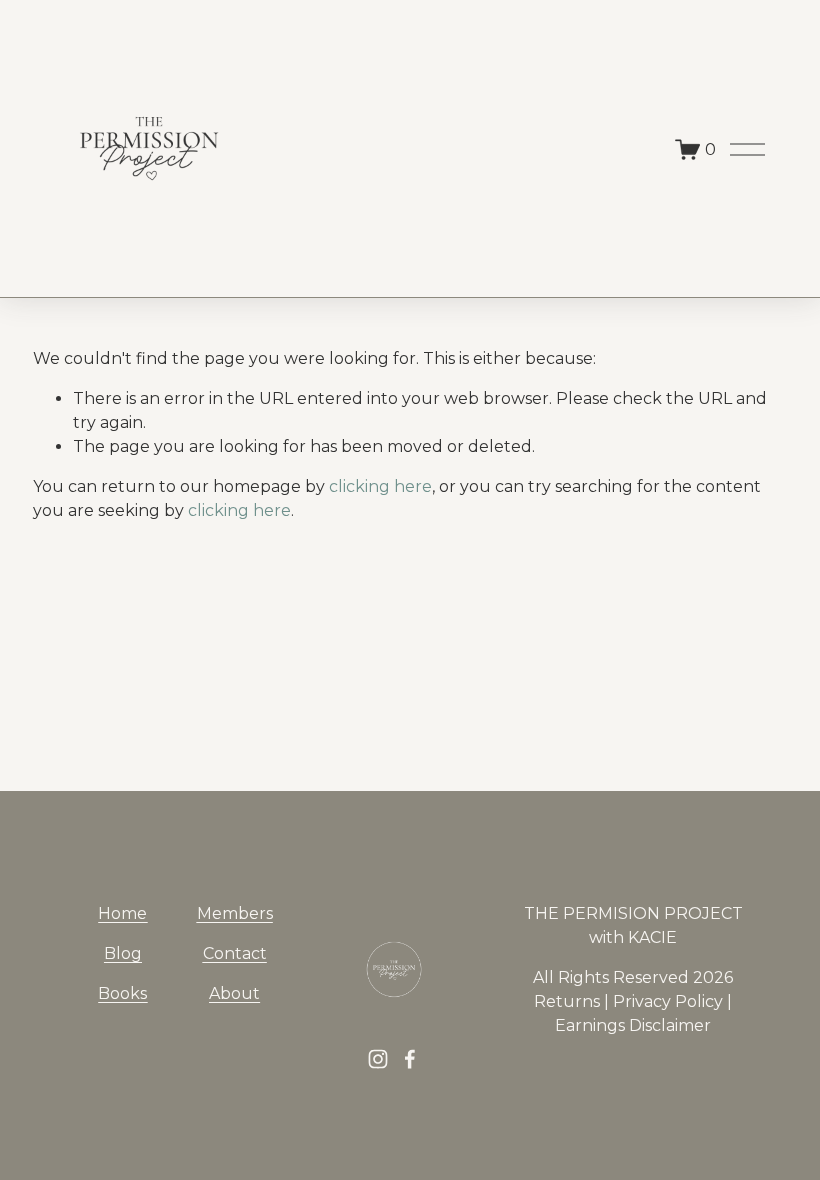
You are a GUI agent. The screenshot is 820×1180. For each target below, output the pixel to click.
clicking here (380, 486)
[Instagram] (378, 1059)
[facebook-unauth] (410, 1059)
